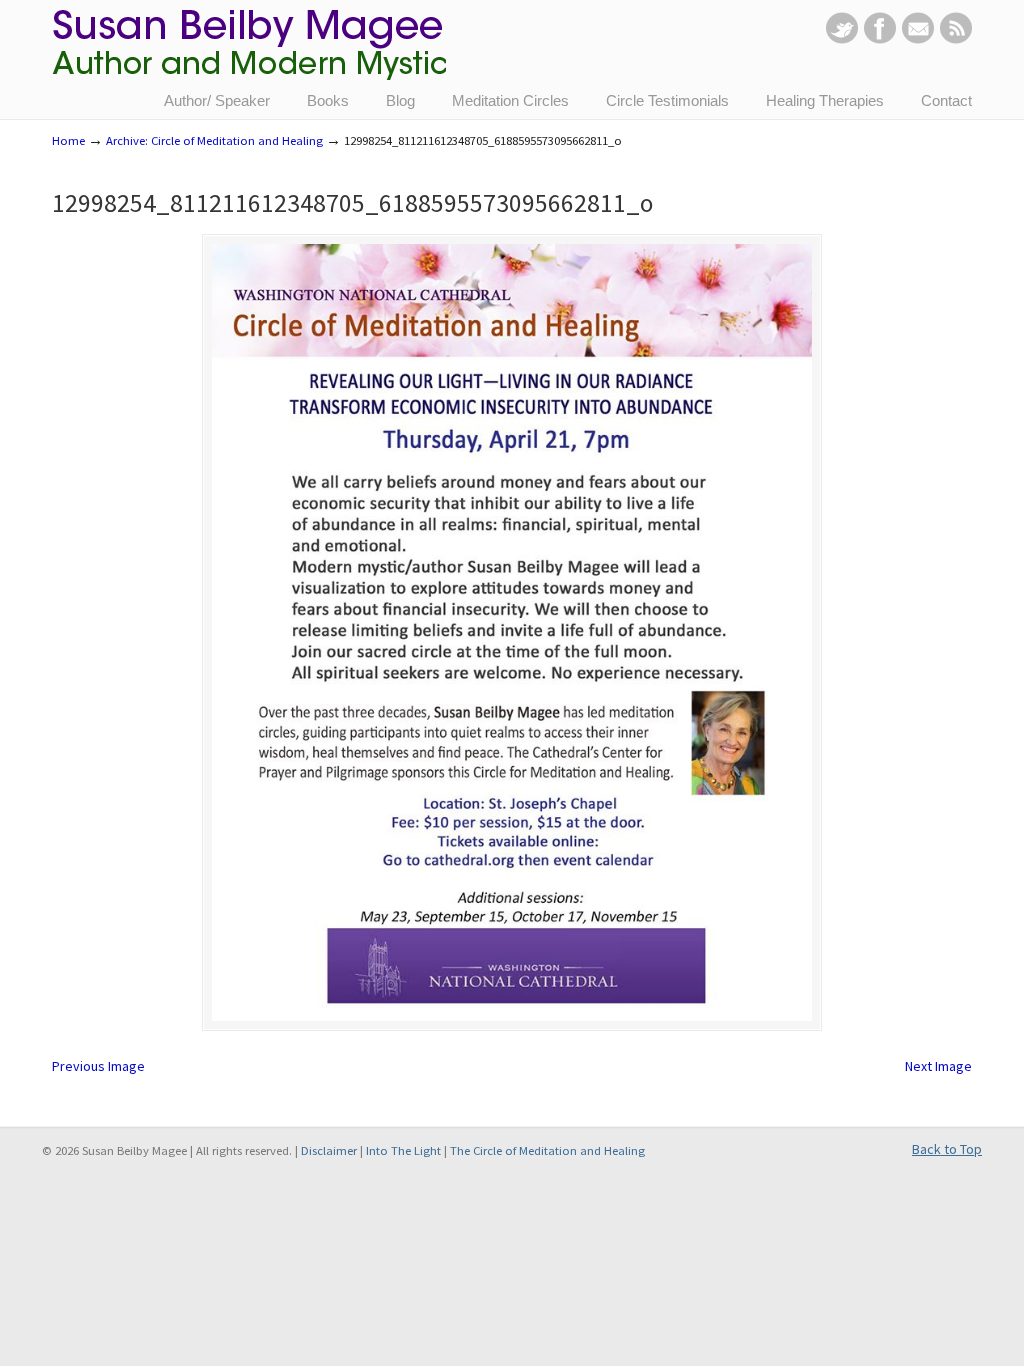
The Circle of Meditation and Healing (547, 1150)
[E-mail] (918, 39)
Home (68, 140)
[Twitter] (842, 39)
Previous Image (98, 1066)
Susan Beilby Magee (249, 55)
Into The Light (403, 1150)
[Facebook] (880, 39)
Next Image (938, 1066)
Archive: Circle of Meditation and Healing (214, 140)
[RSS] (956, 39)
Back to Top (947, 1149)
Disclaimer (329, 1150)
